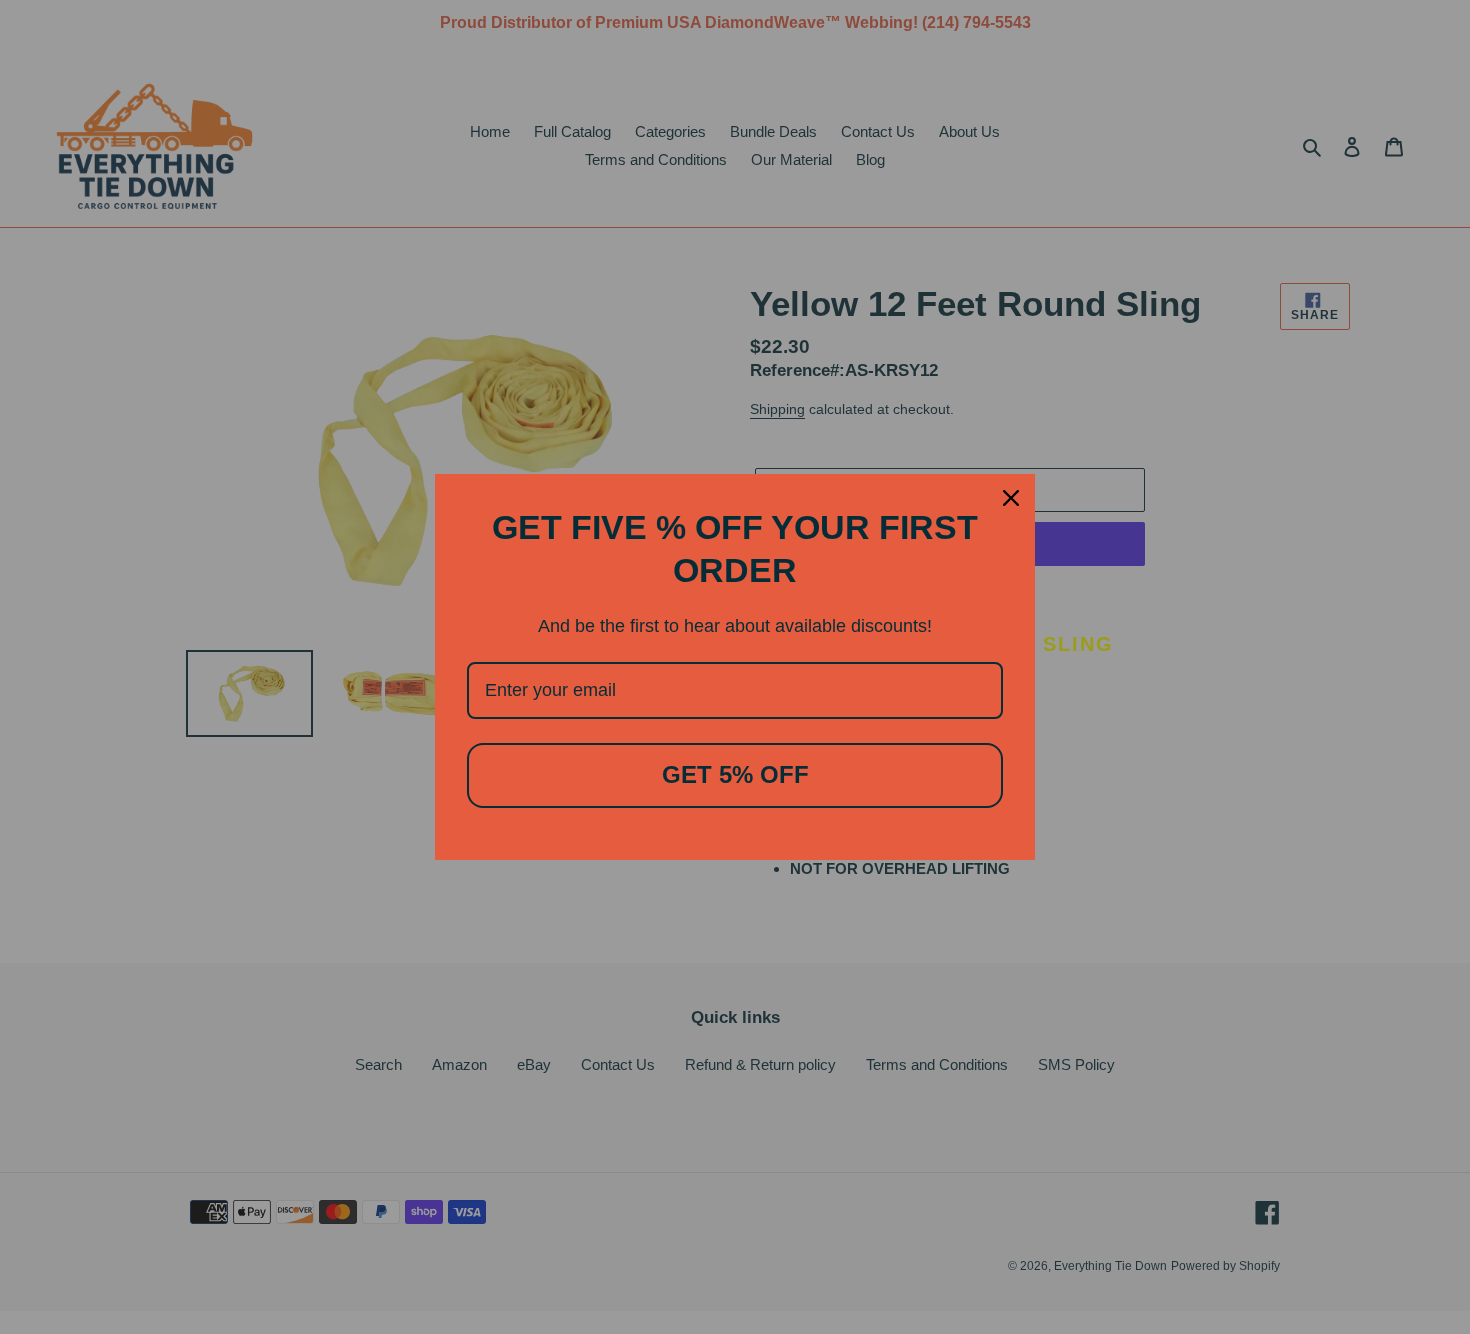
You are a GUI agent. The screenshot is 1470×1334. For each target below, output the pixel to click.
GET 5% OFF (735, 774)
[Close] (1011, 498)
